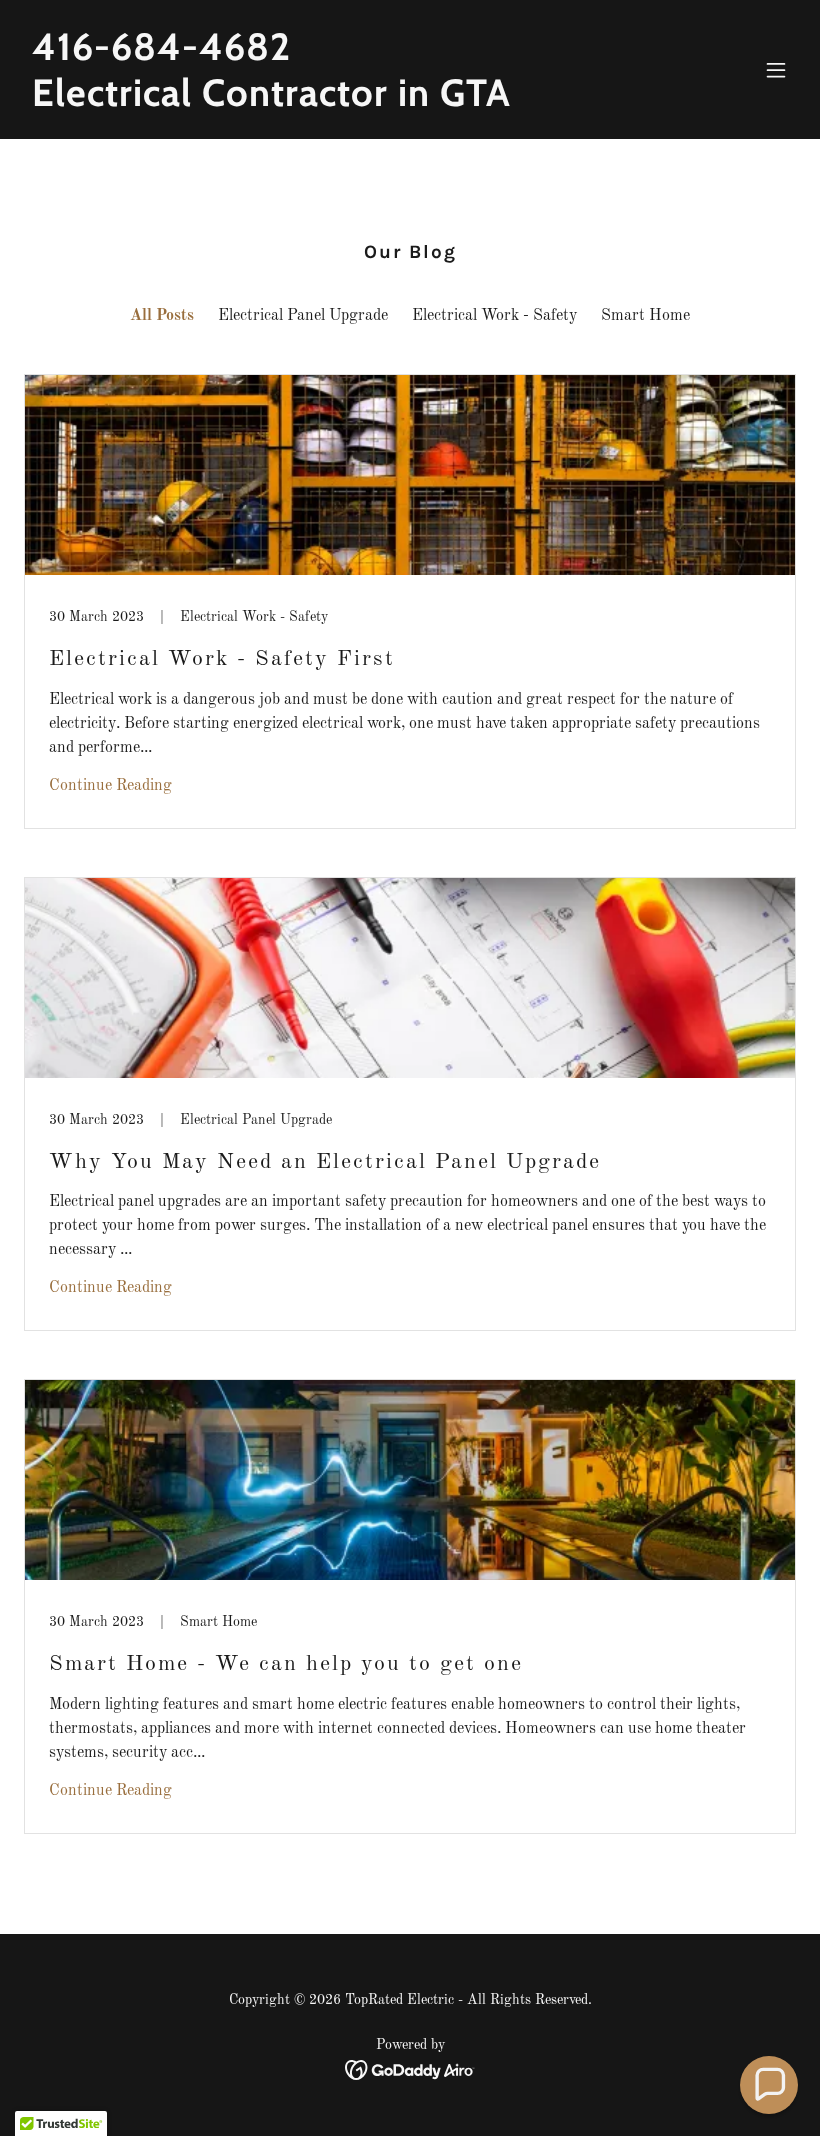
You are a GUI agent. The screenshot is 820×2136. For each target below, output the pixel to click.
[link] (271, 102)
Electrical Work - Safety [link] (494, 316)
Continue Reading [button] (110, 786)
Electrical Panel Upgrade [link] (303, 316)
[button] (776, 70)
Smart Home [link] (645, 316)
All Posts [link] (162, 316)
